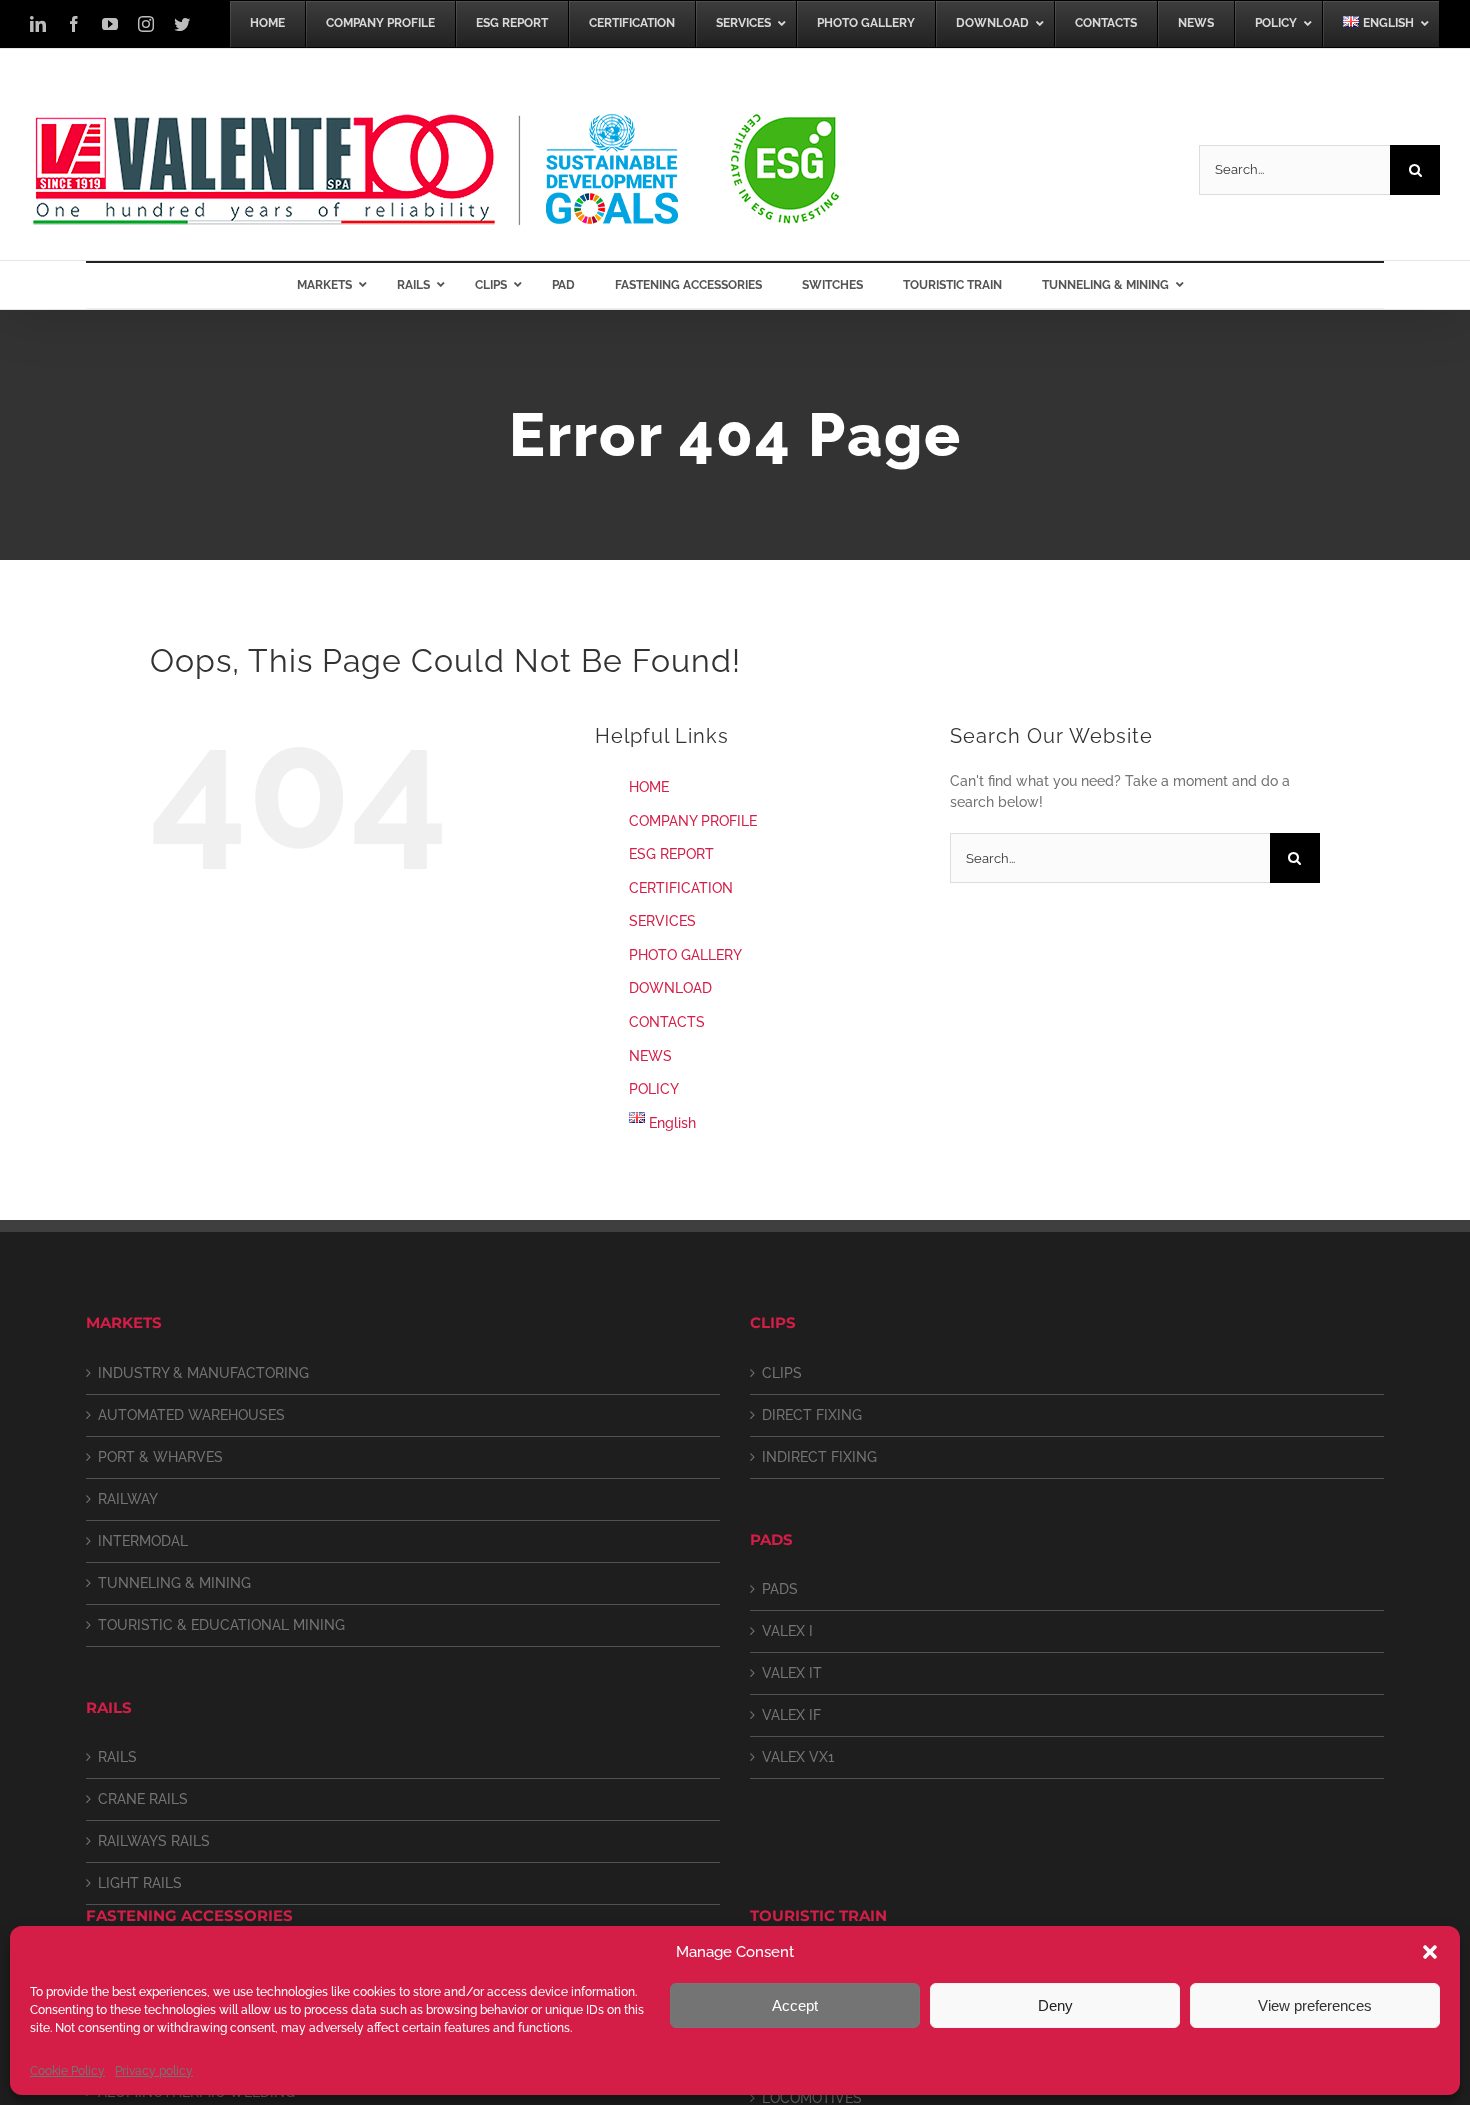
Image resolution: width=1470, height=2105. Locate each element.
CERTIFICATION (681, 888)
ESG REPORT (671, 854)
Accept (795, 2005)
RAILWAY (128, 1499)
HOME (649, 787)
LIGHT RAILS (140, 1883)
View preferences (1315, 2005)
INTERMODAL (143, 1541)
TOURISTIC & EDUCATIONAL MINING (221, 1625)
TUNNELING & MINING (174, 1583)
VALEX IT (792, 1673)
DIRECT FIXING (812, 1415)
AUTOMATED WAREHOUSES (191, 1415)
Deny (1055, 2005)
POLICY (654, 1089)
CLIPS (782, 1373)
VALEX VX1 (798, 1757)
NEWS (650, 1056)
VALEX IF (791, 1715)
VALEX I (787, 1631)
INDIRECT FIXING (819, 1457)
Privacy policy (154, 2071)
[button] (1430, 1952)
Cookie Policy (67, 2071)
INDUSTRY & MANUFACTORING (203, 1373)
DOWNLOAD (670, 988)
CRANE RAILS (143, 1799)
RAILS (117, 1757)
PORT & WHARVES (160, 1457)
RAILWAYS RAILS (154, 1841)
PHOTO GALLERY (685, 955)
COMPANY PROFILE (693, 821)
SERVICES (662, 921)
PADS (780, 1589)
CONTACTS (667, 1022)
